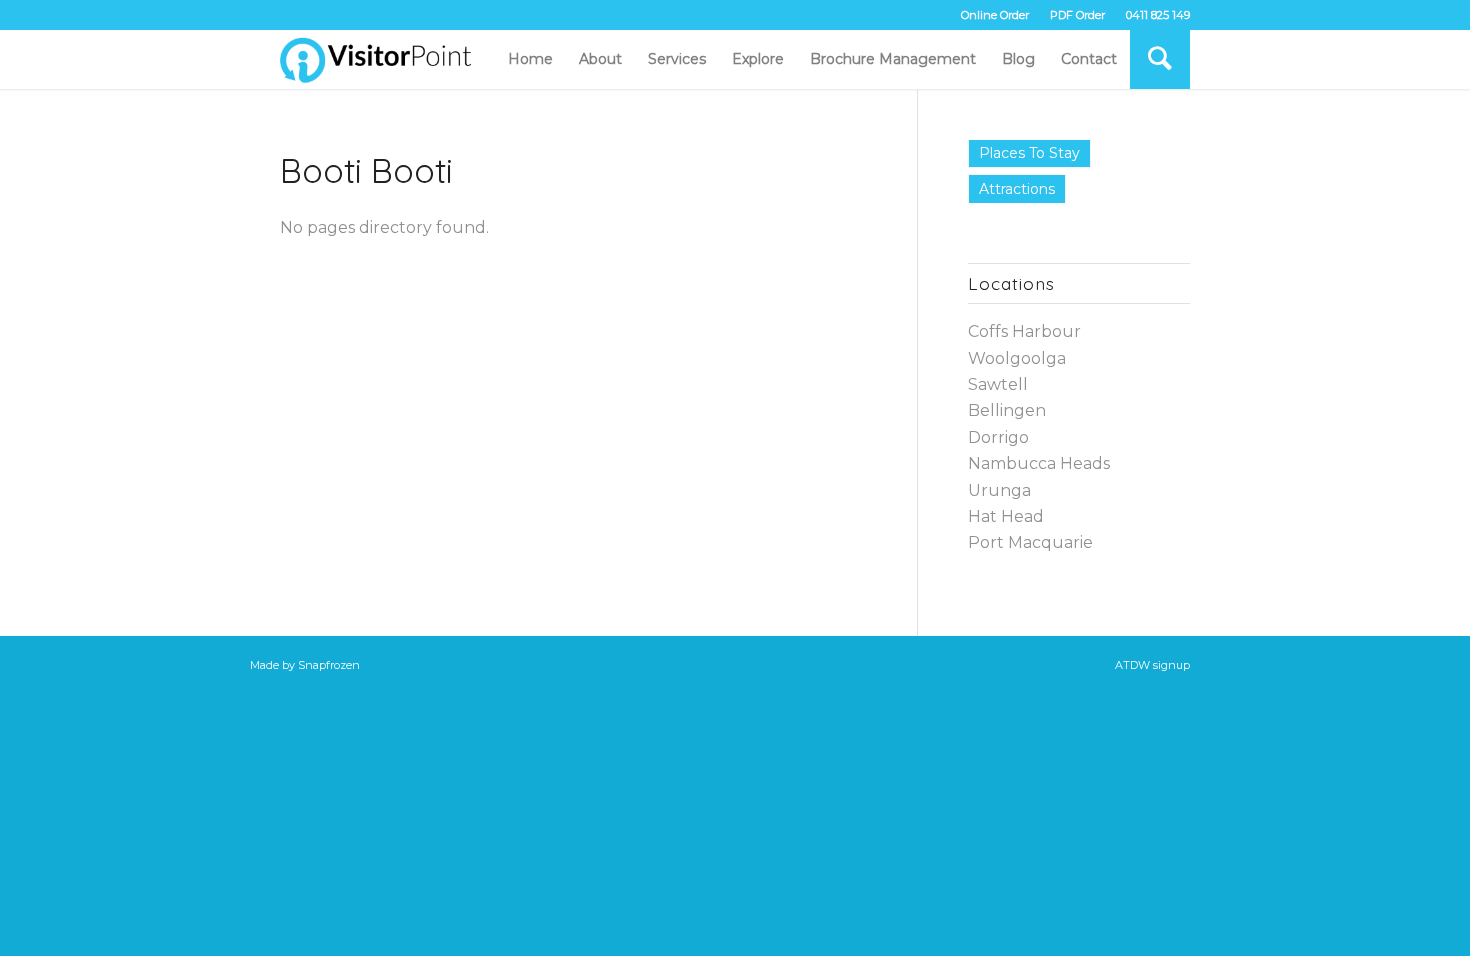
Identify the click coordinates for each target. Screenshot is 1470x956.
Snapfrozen (329, 665)
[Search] (1160, 59)
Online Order (995, 15)
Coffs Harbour (1024, 331)
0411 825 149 (1158, 15)
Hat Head (1006, 516)
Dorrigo (998, 437)
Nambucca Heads (1039, 463)
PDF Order (1077, 15)
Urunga (999, 490)
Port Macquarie (1030, 542)
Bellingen (1007, 410)
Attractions (1017, 189)
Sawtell (998, 384)
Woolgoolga (1017, 358)
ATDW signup (1152, 665)
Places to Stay (1029, 153)
